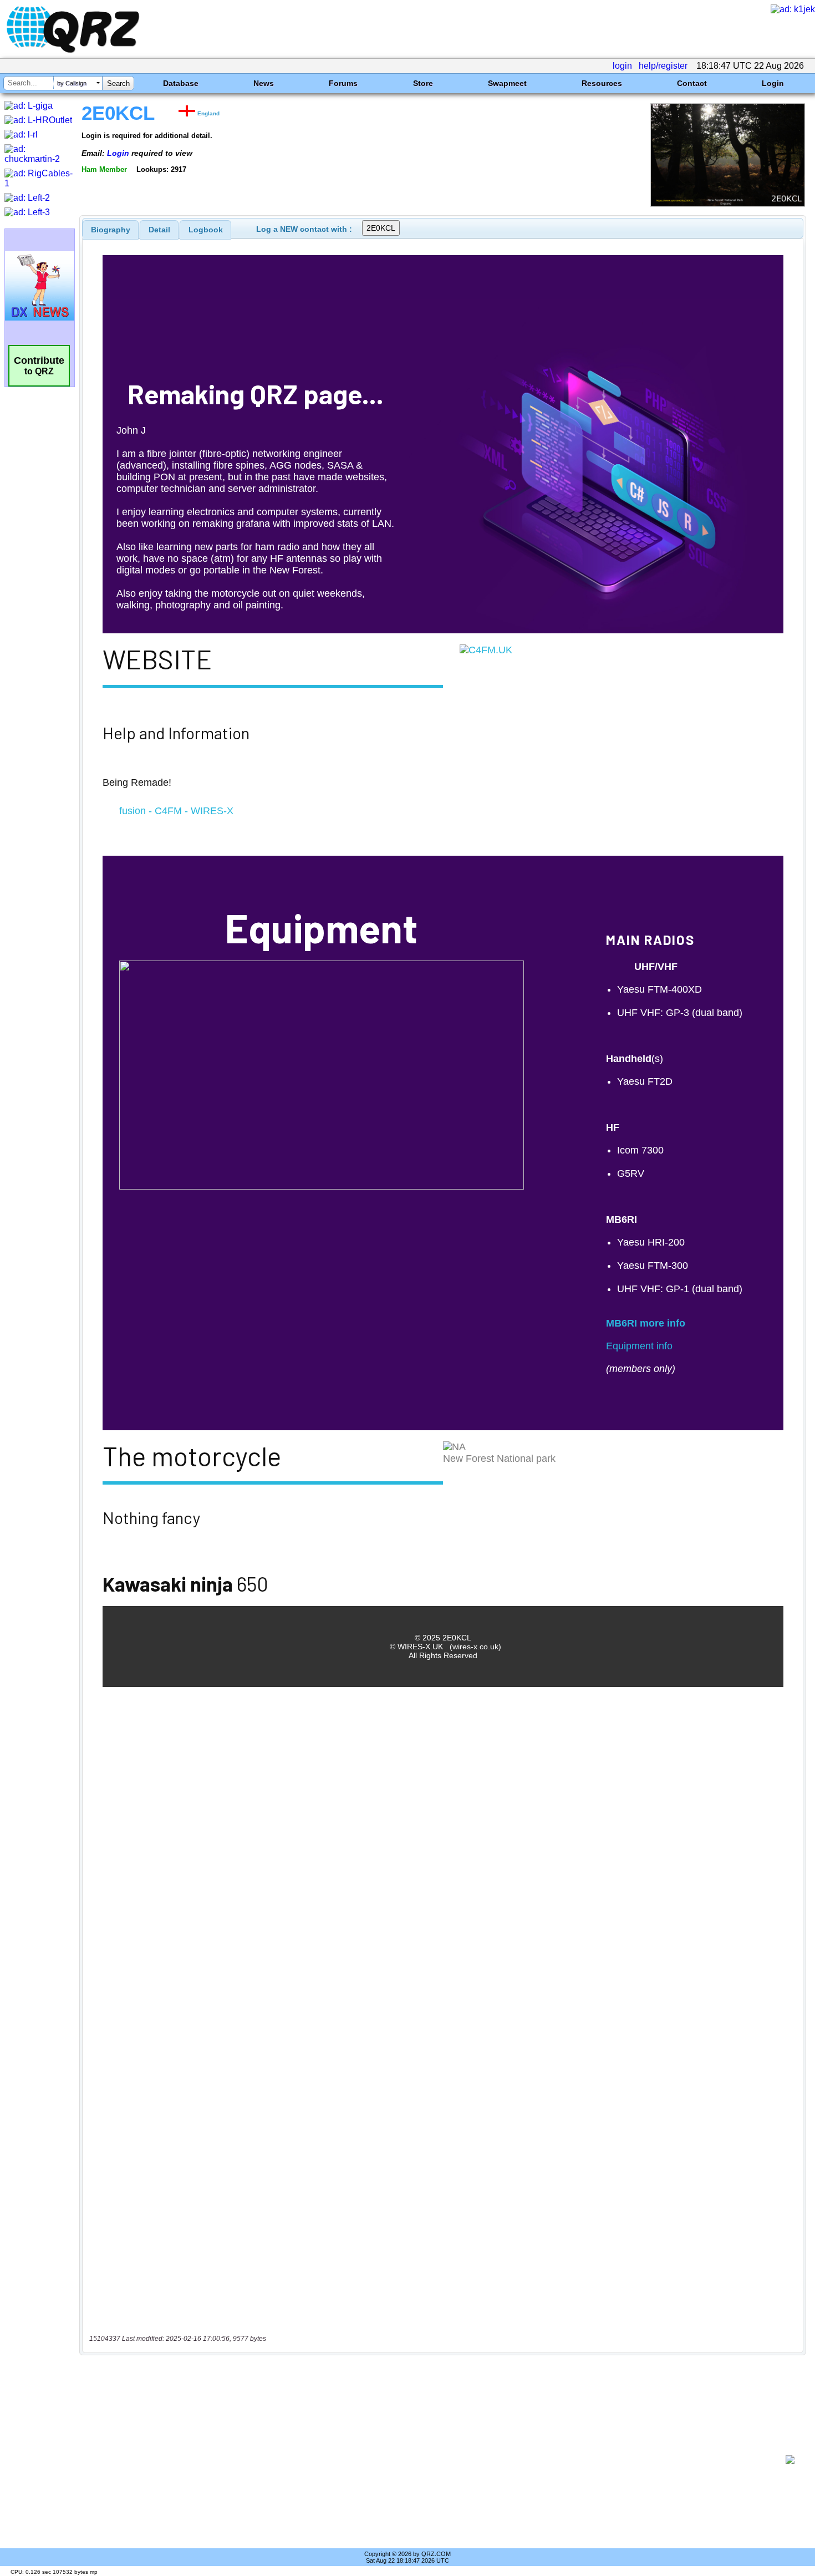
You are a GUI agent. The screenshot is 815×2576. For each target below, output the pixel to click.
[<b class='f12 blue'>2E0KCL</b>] (728, 204)
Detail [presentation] (159, 230)
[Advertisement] (435, 2460)
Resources (602, 83)
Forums (343, 83)
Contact (692, 83)
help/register (663, 66)
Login (773, 83)
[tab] (111, 230)
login (622, 66)
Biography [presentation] (111, 230)
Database (181, 83)
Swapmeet (507, 83)
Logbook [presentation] (206, 230)
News (264, 83)
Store (423, 83)
